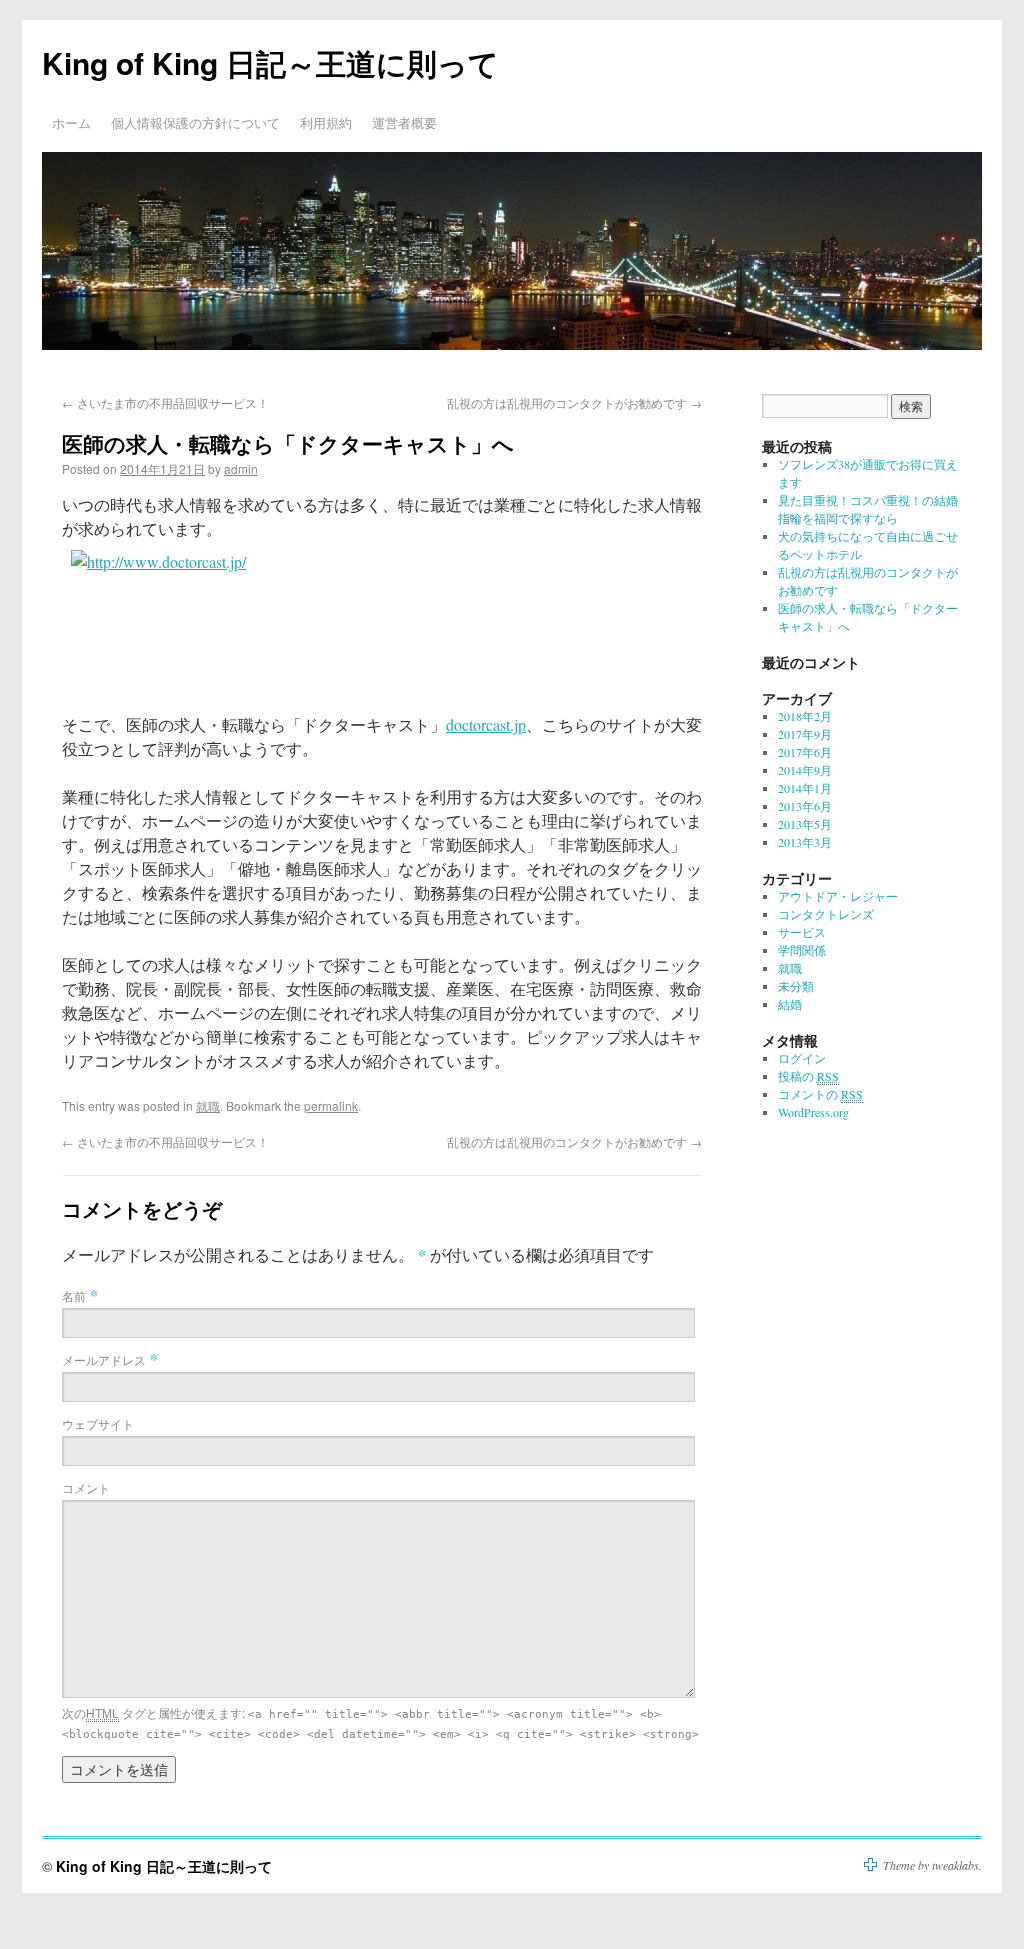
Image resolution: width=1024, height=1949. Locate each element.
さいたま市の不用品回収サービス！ (165, 402)
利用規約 (326, 122)
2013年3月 (805, 842)
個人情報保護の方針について (195, 122)
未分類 (796, 986)
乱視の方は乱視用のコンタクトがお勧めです (574, 402)
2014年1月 (805, 788)
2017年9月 (805, 734)
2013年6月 (805, 806)
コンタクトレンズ (826, 914)
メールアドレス (104, 1359)
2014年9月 (805, 770)
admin (241, 468)
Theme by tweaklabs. (932, 1865)
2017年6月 (805, 752)
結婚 (790, 1004)
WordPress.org (813, 1112)
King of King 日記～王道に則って (270, 62)
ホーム (71, 122)
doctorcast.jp (486, 724)
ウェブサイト (98, 1423)
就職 (208, 1105)
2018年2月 (805, 716)
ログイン (802, 1058)
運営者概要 (404, 122)
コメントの (820, 1094)
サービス (802, 932)
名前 (74, 1295)
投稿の (808, 1076)
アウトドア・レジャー (838, 896)
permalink (331, 1105)
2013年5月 (805, 824)
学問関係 (802, 950)
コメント (86, 1487)
